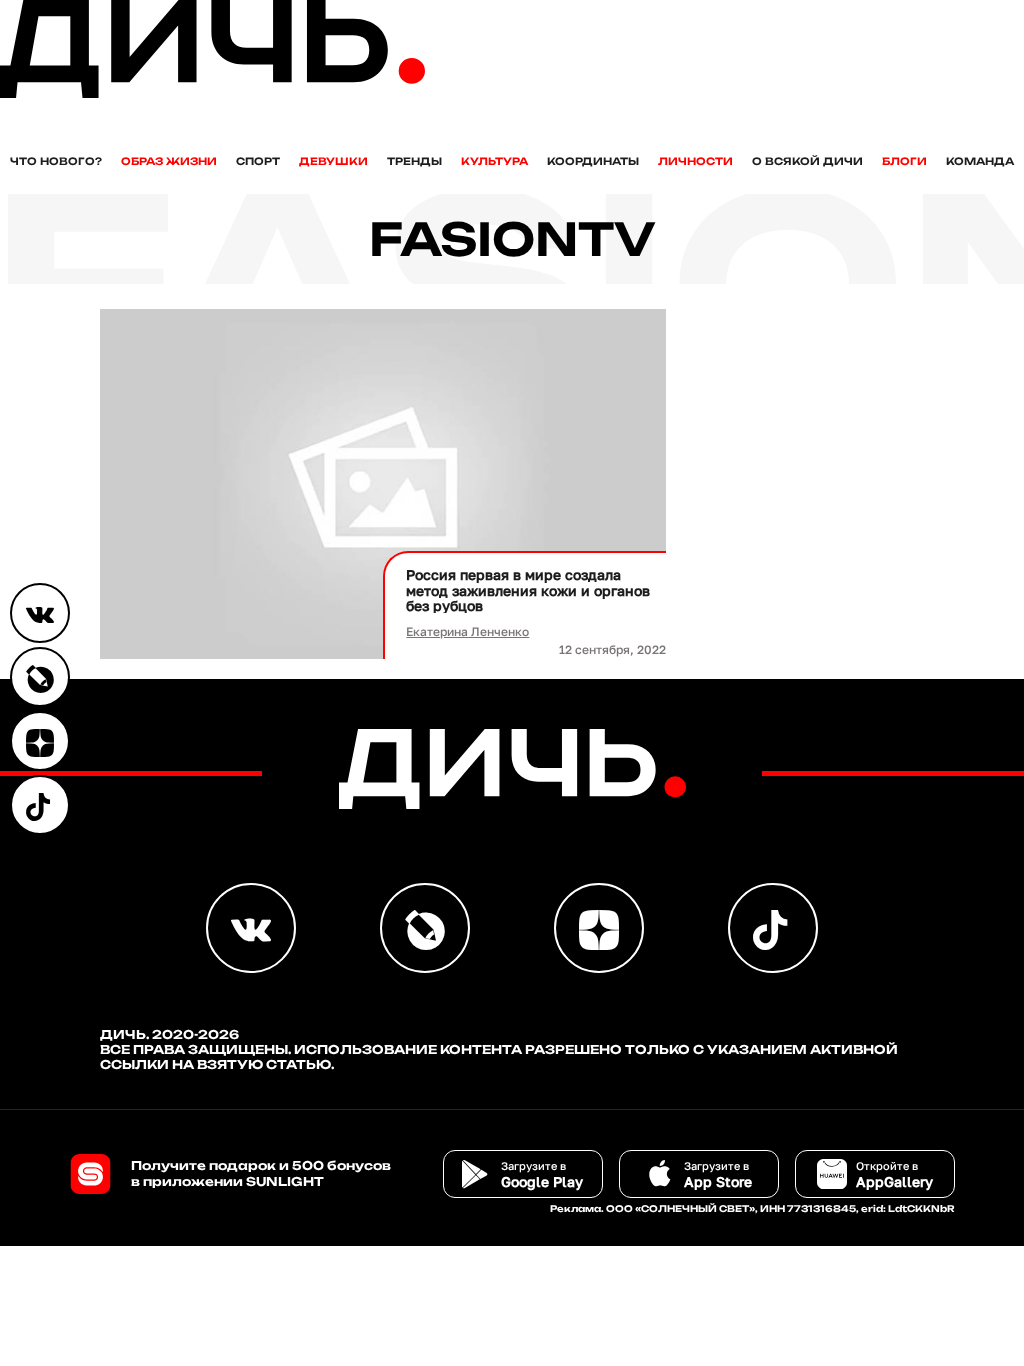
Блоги (904, 161)
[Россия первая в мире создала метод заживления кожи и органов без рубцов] (383, 484)
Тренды (414, 161)
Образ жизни (169, 161)
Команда (980, 161)
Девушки (333, 161)
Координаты (593, 161)
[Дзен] (40, 741)
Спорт (258, 161)
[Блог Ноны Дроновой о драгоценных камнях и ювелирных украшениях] (40, 677)
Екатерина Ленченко (467, 631)
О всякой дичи (807, 161)
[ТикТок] (40, 805)
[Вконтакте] (40, 613)
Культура (494, 161)
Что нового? (56, 161)
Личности (695, 161)
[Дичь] (212, 93)
